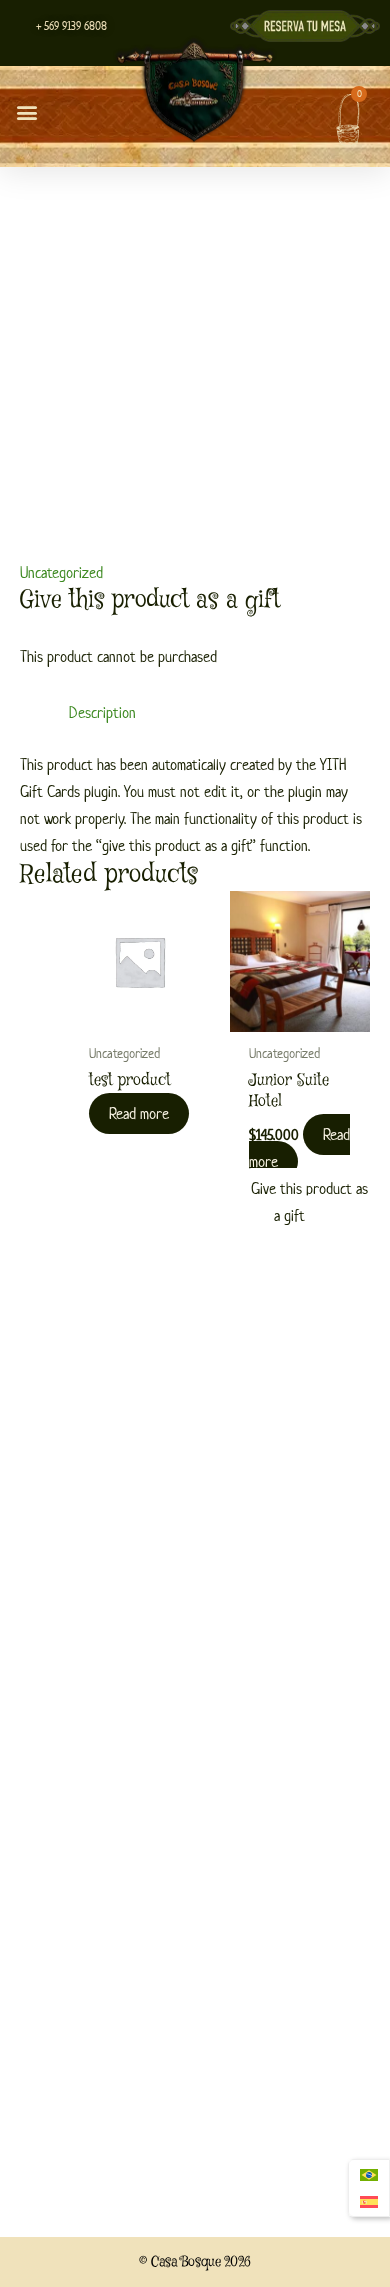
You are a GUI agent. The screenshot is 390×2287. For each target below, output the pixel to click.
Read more (139, 1113)
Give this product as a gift (309, 1202)
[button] (26, 112)
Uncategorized (61, 572)
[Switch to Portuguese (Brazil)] (369, 2174)
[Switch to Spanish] (369, 2202)
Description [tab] (102, 712)
